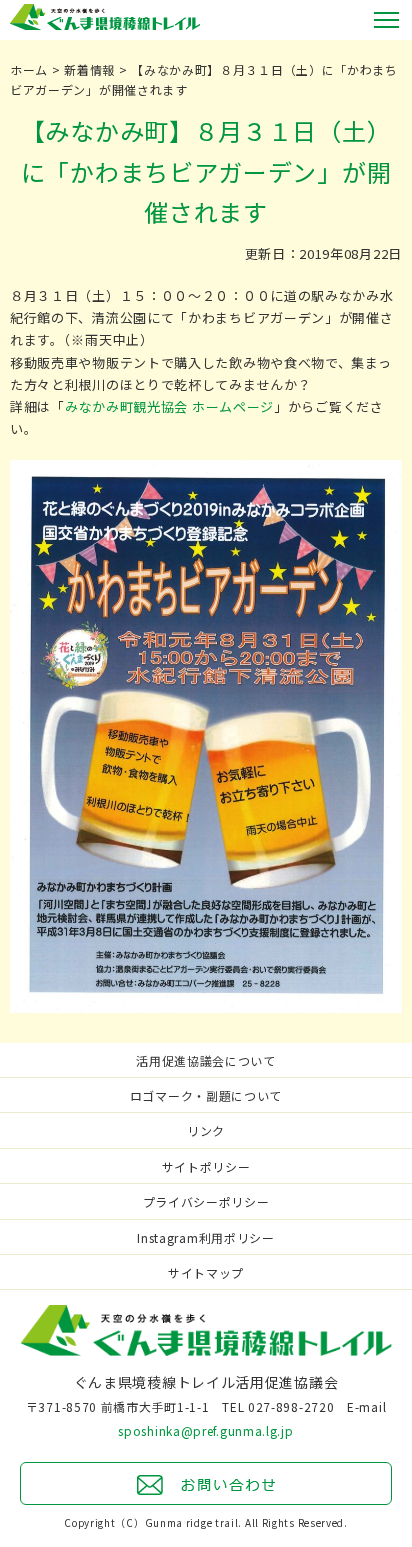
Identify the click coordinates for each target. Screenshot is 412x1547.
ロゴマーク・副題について (206, 1095)
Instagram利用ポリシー (206, 1237)
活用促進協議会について (206, 1060)
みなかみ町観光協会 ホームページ (169, 406)
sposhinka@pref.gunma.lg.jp (205, 1430)
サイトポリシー (206, 1166)
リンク (206, 1130)
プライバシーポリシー (206, 1201)
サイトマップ (206, 1272)
